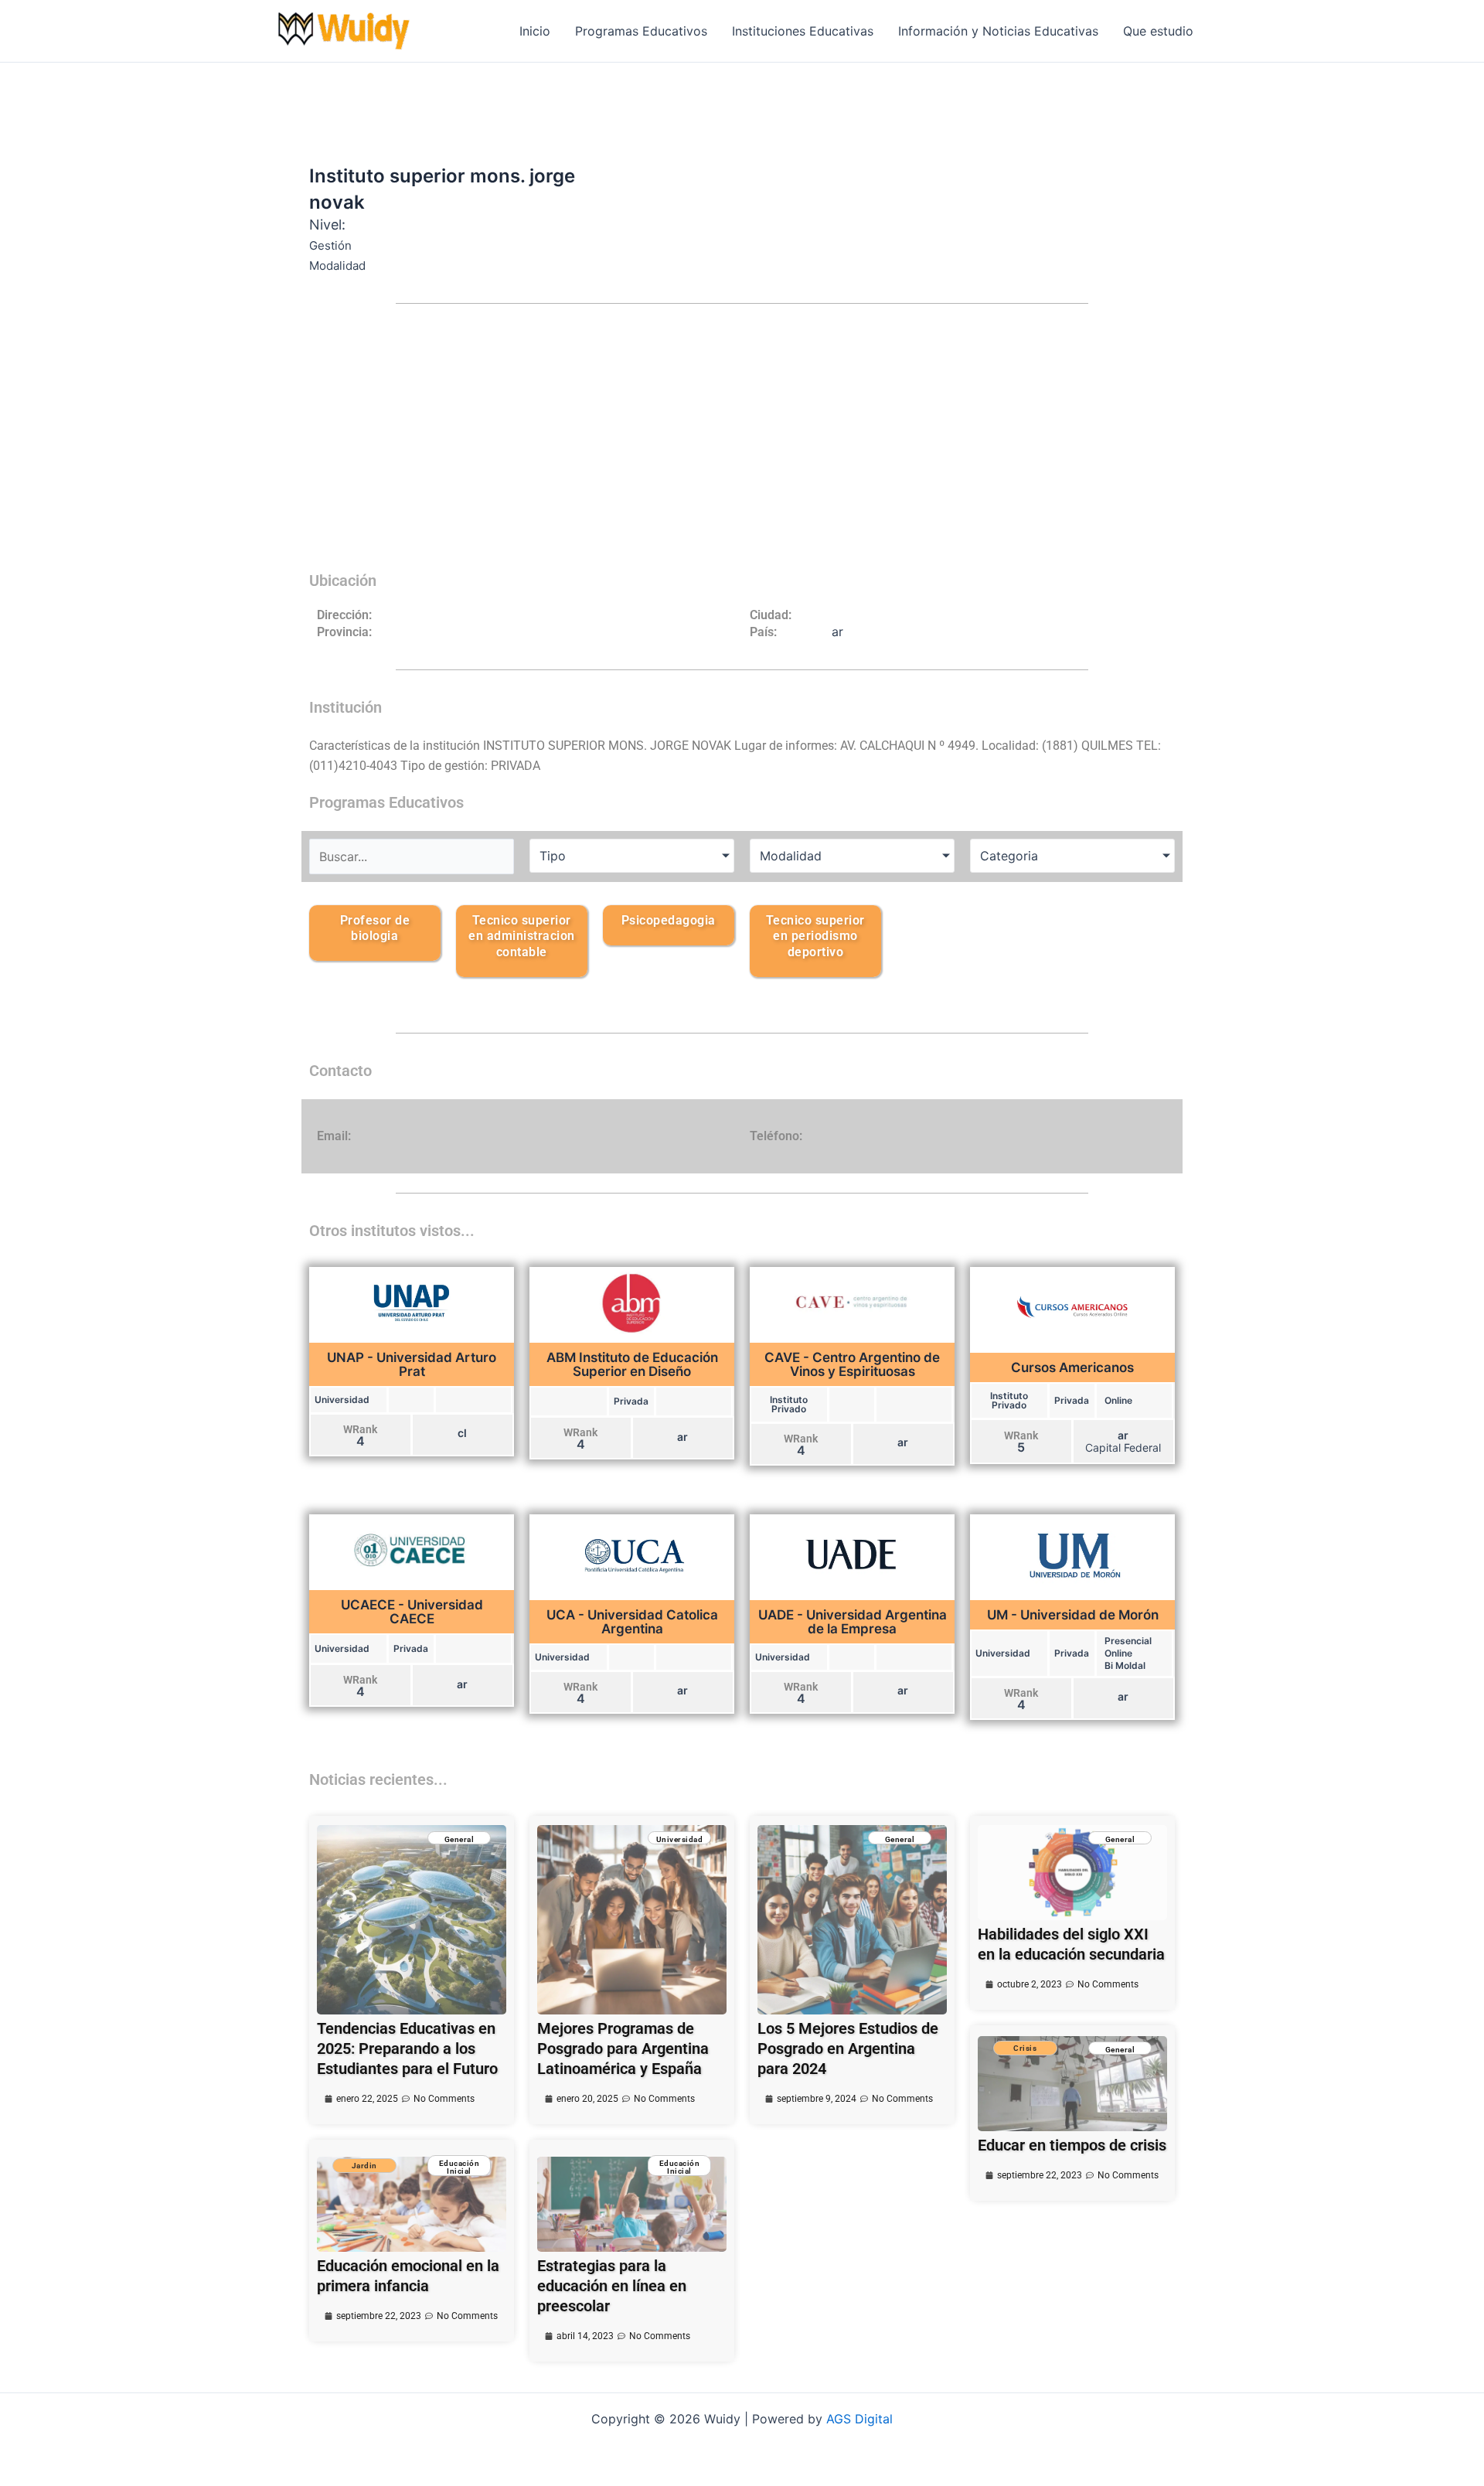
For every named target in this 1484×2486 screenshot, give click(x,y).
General (459, 1839)
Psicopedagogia (669, 920)
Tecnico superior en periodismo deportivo (815, 937)
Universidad (680, 1839)
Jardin (364, 2166)
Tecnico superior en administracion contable (522, 937)
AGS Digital (859, 2419)
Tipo (553, 856)
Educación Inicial (459, 2167)
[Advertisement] (742, 447)
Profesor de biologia (375, 928)
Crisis (1025, 2048)
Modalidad (791, 856)
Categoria (1009, 856)
